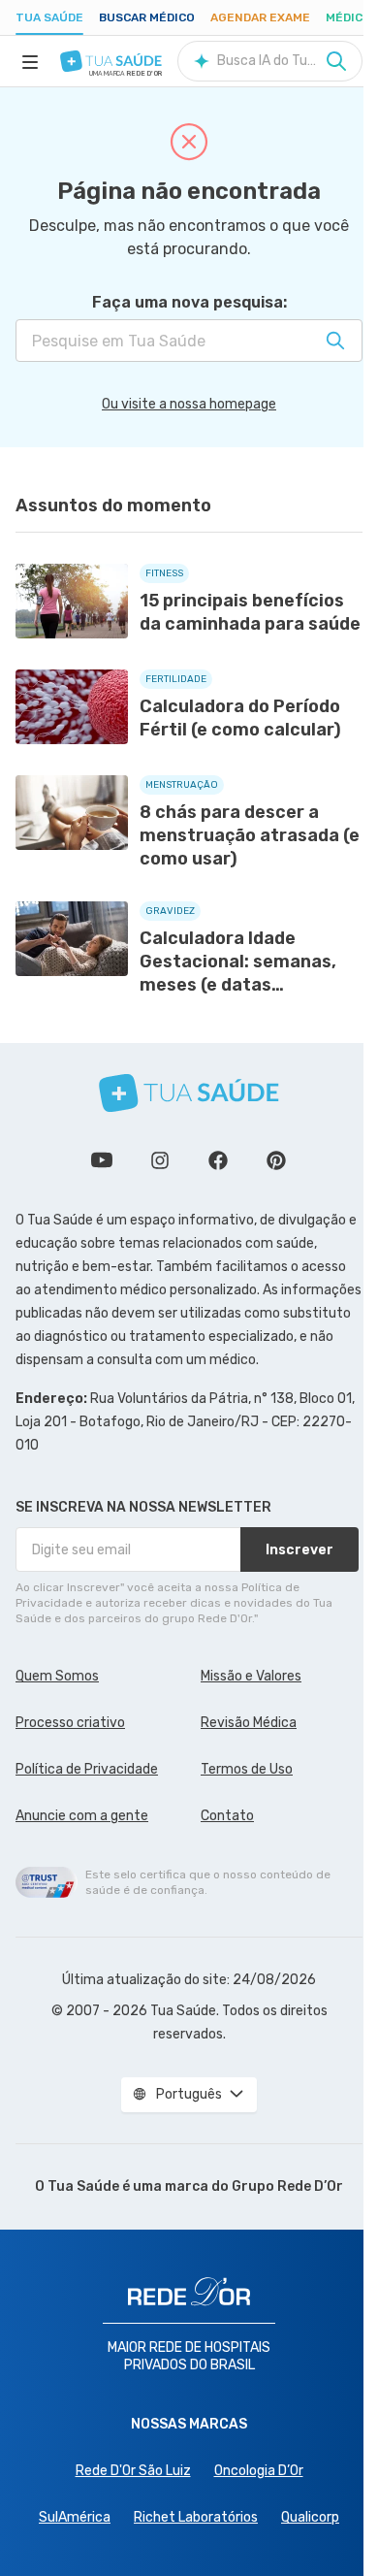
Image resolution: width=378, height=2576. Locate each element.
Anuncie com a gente (82, 1816)
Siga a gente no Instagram (160, 1160)
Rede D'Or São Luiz (133, 2471)
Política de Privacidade (87, 1769)
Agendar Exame (260, 17)
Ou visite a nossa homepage (189, 404)
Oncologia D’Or (259, 2471)
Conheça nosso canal (102, 1160)
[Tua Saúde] (111, 61)
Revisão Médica (249, 1723)
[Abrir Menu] (30, 61)
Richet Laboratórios (196, 2517)
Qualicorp (310, 2517)
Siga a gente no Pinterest (276, 1160)
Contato (227, 1816)
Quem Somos (57, 1676)
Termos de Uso (247, 1769)
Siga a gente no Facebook (218, 1160)
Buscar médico (147, 17)
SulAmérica (75, 2517)
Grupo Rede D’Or (287, 2186)
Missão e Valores (251, 1676)
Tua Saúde (49, 17)
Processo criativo (70, 1723)
